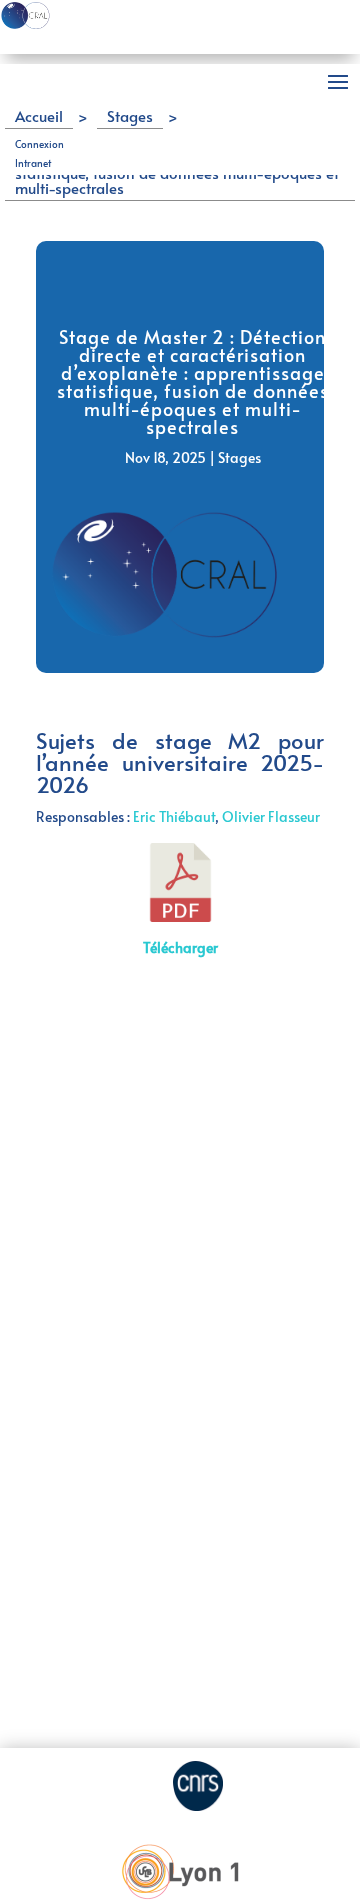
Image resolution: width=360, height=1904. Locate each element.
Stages (239, 457)
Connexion (39, 144)
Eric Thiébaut (174, 816)
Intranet (33, 163)
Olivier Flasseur (271, 816)
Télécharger (180, 947)
